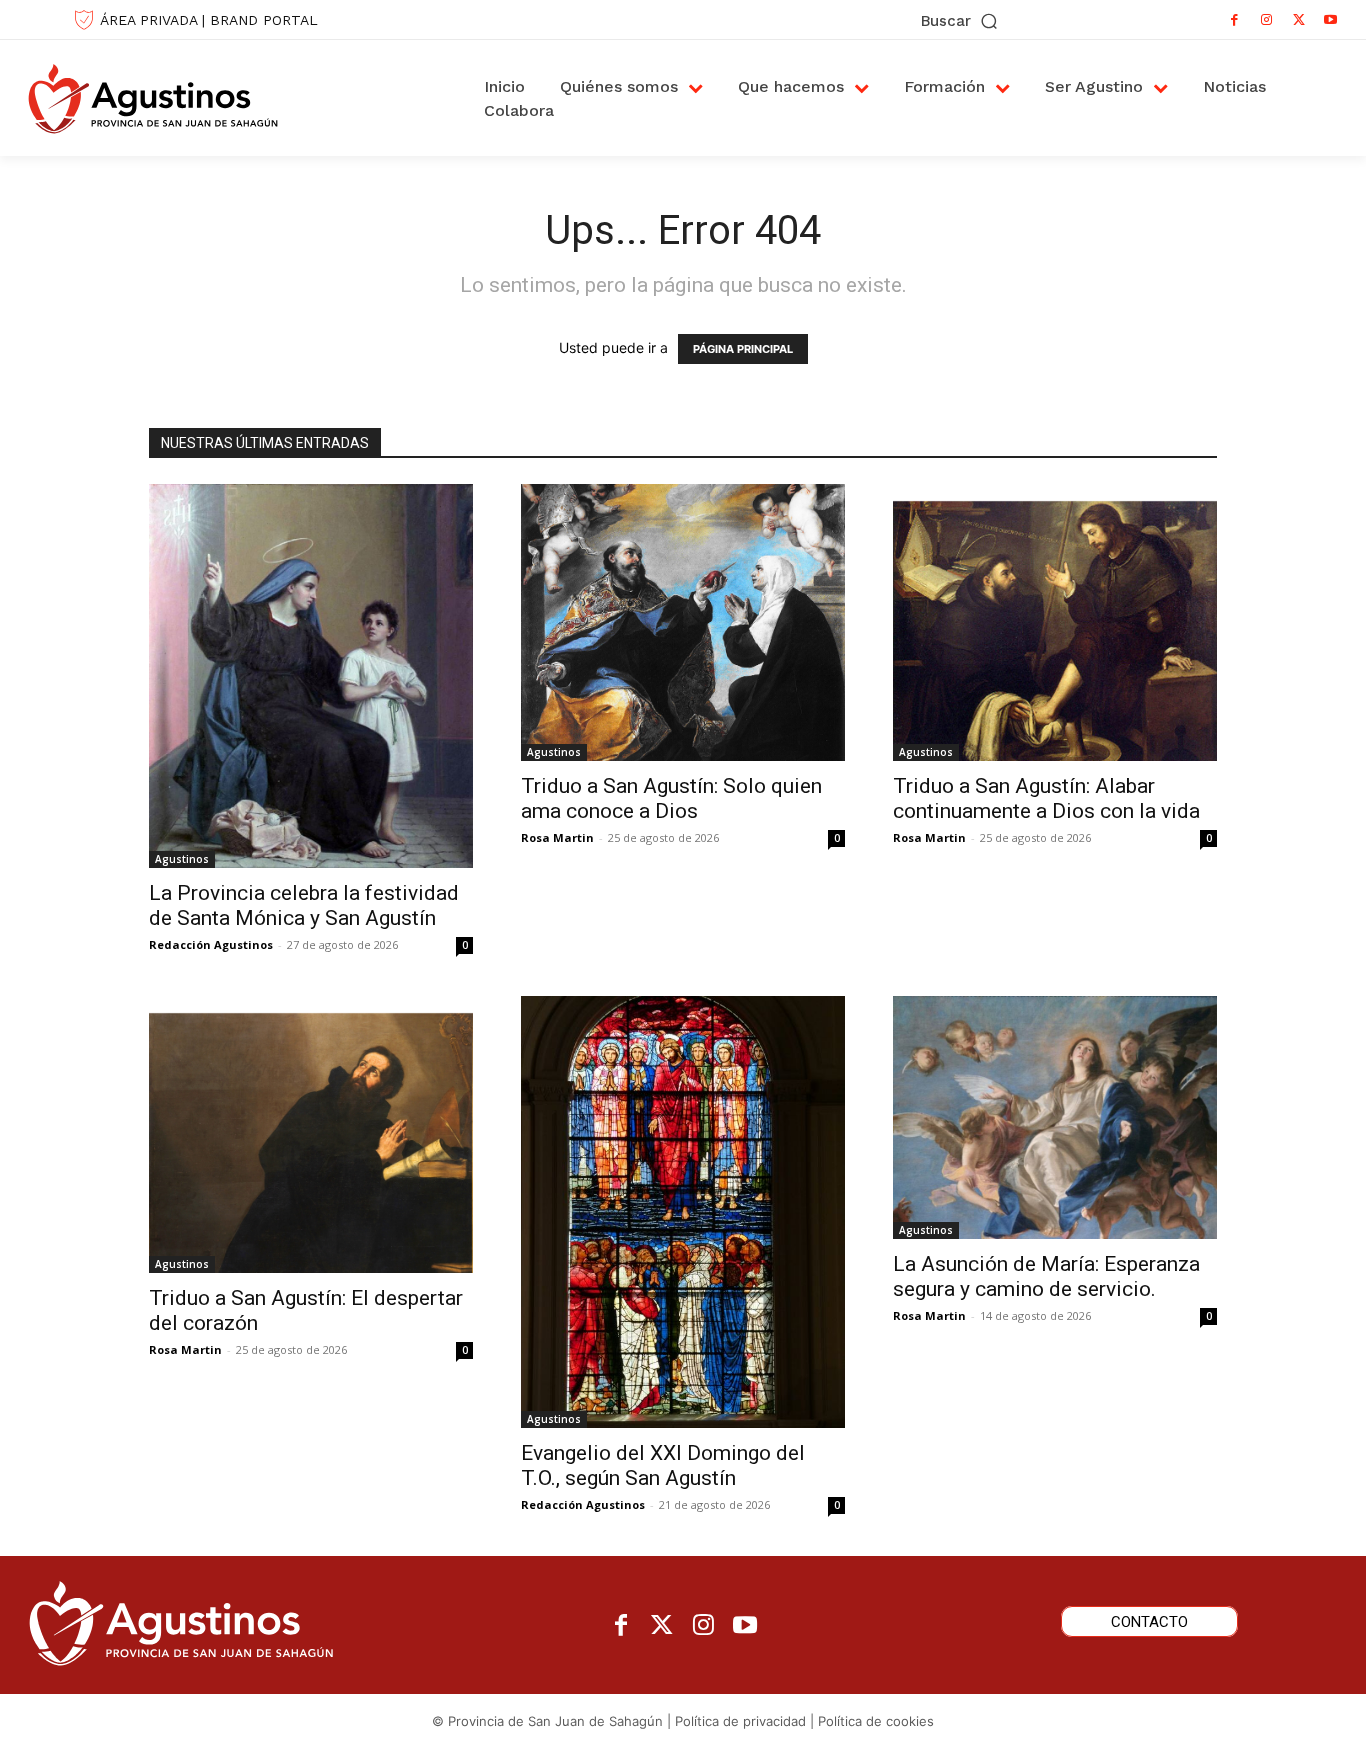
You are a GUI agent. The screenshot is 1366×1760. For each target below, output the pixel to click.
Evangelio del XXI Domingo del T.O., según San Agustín (663, 1465)
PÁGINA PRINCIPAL (743, 349)
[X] (1299, 20)
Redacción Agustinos (211, 944)
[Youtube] (1331, 20)
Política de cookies (876, 1721)
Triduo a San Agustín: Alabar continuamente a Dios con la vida (1049, 798)
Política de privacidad (740, 1721)
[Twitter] (662, 1626)
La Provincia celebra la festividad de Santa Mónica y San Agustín (304, 905)
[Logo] (174, 98)
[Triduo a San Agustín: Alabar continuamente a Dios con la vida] (1055, 622)
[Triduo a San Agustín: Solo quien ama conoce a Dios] (683, 622)
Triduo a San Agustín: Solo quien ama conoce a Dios (671, 798)
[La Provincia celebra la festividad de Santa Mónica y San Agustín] (311, 676)
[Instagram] (1267, 20)
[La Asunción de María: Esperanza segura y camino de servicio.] (1055, 1117)
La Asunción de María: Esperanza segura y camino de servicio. (1046, 1276)
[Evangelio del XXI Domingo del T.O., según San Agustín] (683, 1212)
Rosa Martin (557, 837)
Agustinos (182, 859)
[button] (960, 21)
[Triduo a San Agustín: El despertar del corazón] (311, 1134)
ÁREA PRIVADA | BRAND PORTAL (209, 20)
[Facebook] (1235, 20)
